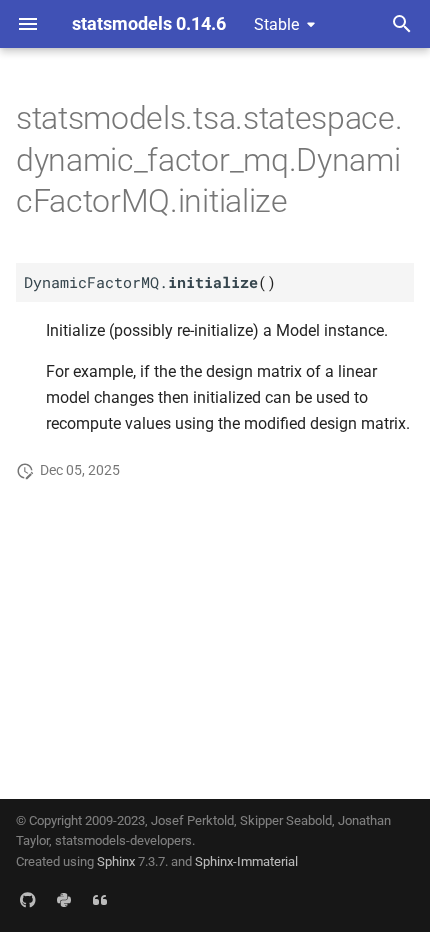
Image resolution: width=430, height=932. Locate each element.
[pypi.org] (64, 900)
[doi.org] (100, 900)
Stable (276, 24)
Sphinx (116, 861)
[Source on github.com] (28, 900)
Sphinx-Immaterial (246, 861)
